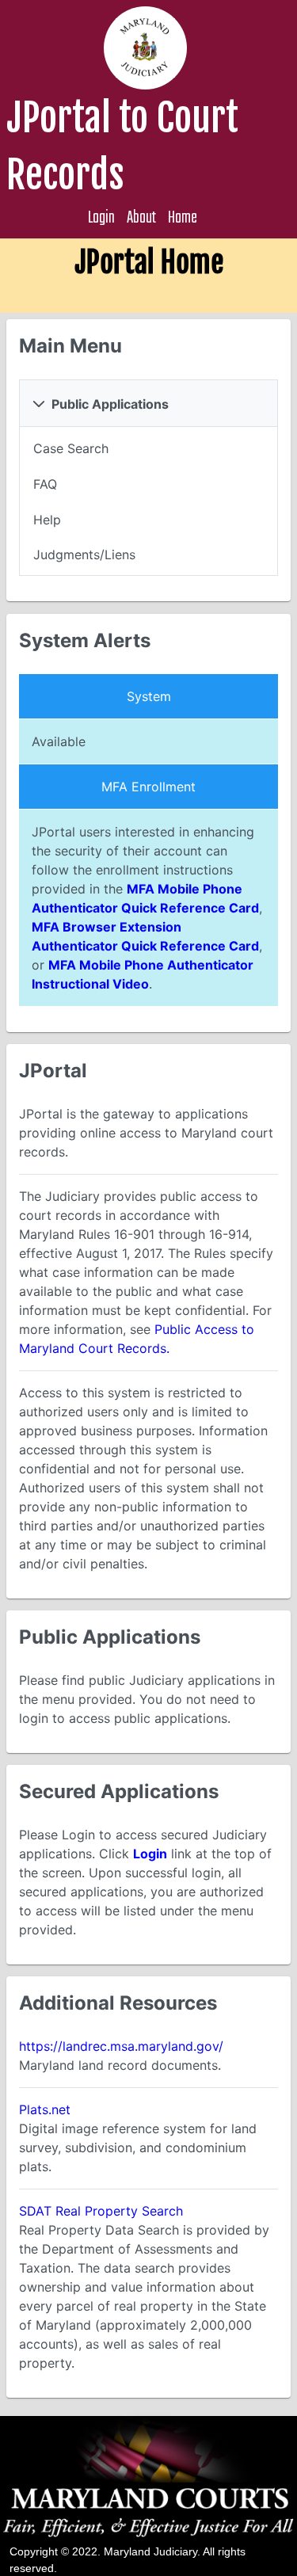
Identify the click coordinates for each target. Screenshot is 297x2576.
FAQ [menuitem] (45, 484)
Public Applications (110, 404)
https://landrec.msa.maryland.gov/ (121, 2046)
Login (101, 218)
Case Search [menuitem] (71, 448)
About (141, 218)
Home (183, 218)
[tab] (148, 403)
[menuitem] (148, 448)
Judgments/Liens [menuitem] (84, 554)
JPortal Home (149, 263)
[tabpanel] (148, 502)
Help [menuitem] (47, 520)
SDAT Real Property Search (101, 2211)
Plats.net (45, 2109)
